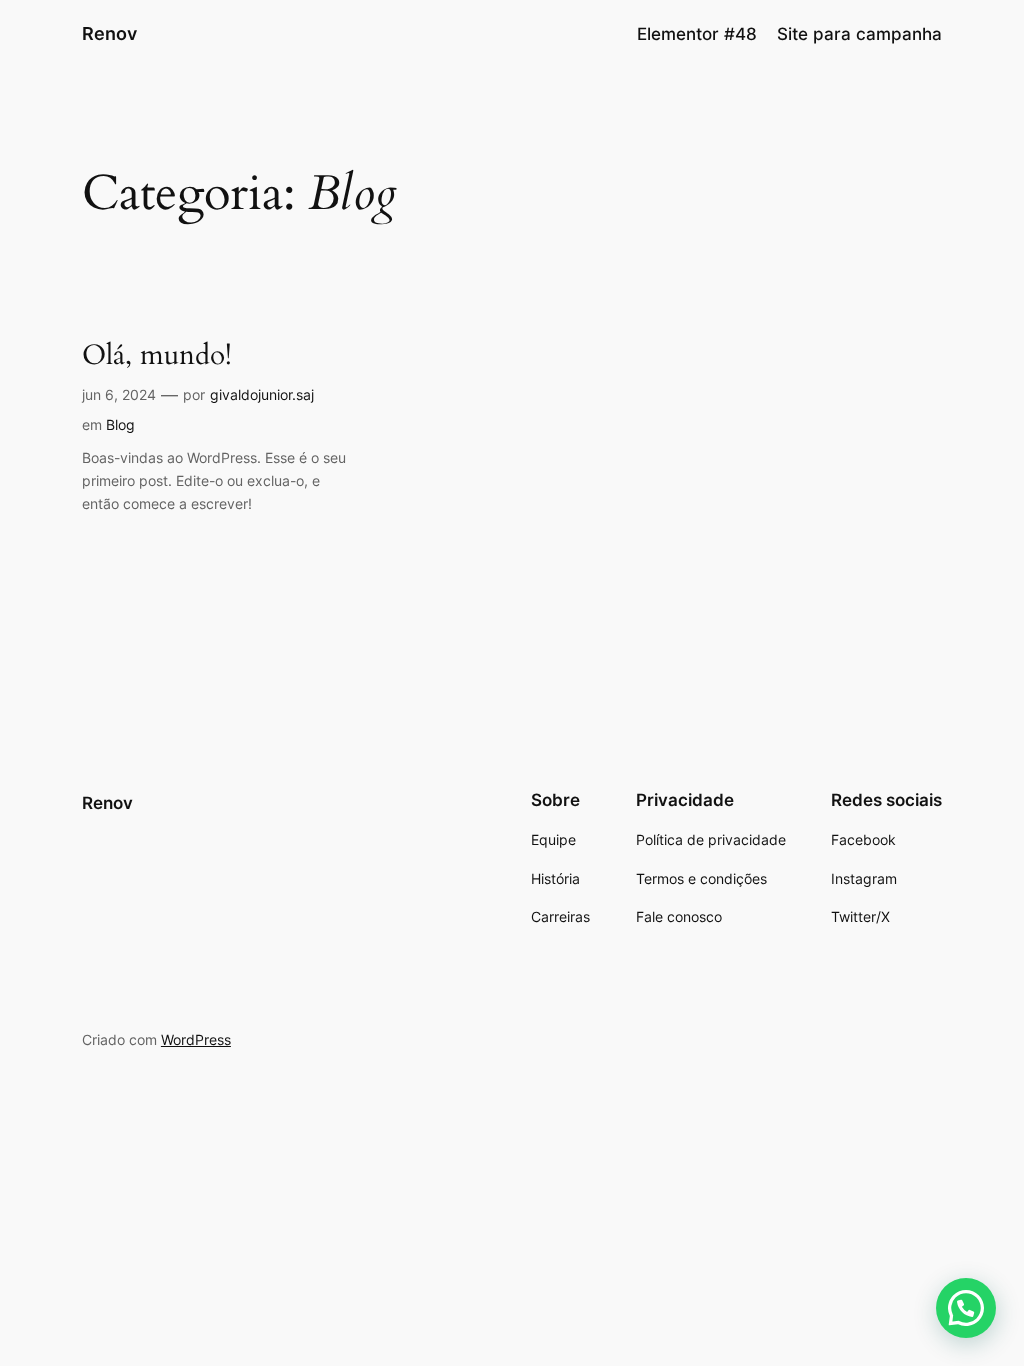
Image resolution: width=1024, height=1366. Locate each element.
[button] (966, 1308)
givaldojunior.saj (262, 394)
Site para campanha (859, 34)
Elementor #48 (697, 34)
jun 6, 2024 (119, 394)
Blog (120, 424)
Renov (109, 33)
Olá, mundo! (157, 355)
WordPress (196, 1039)
